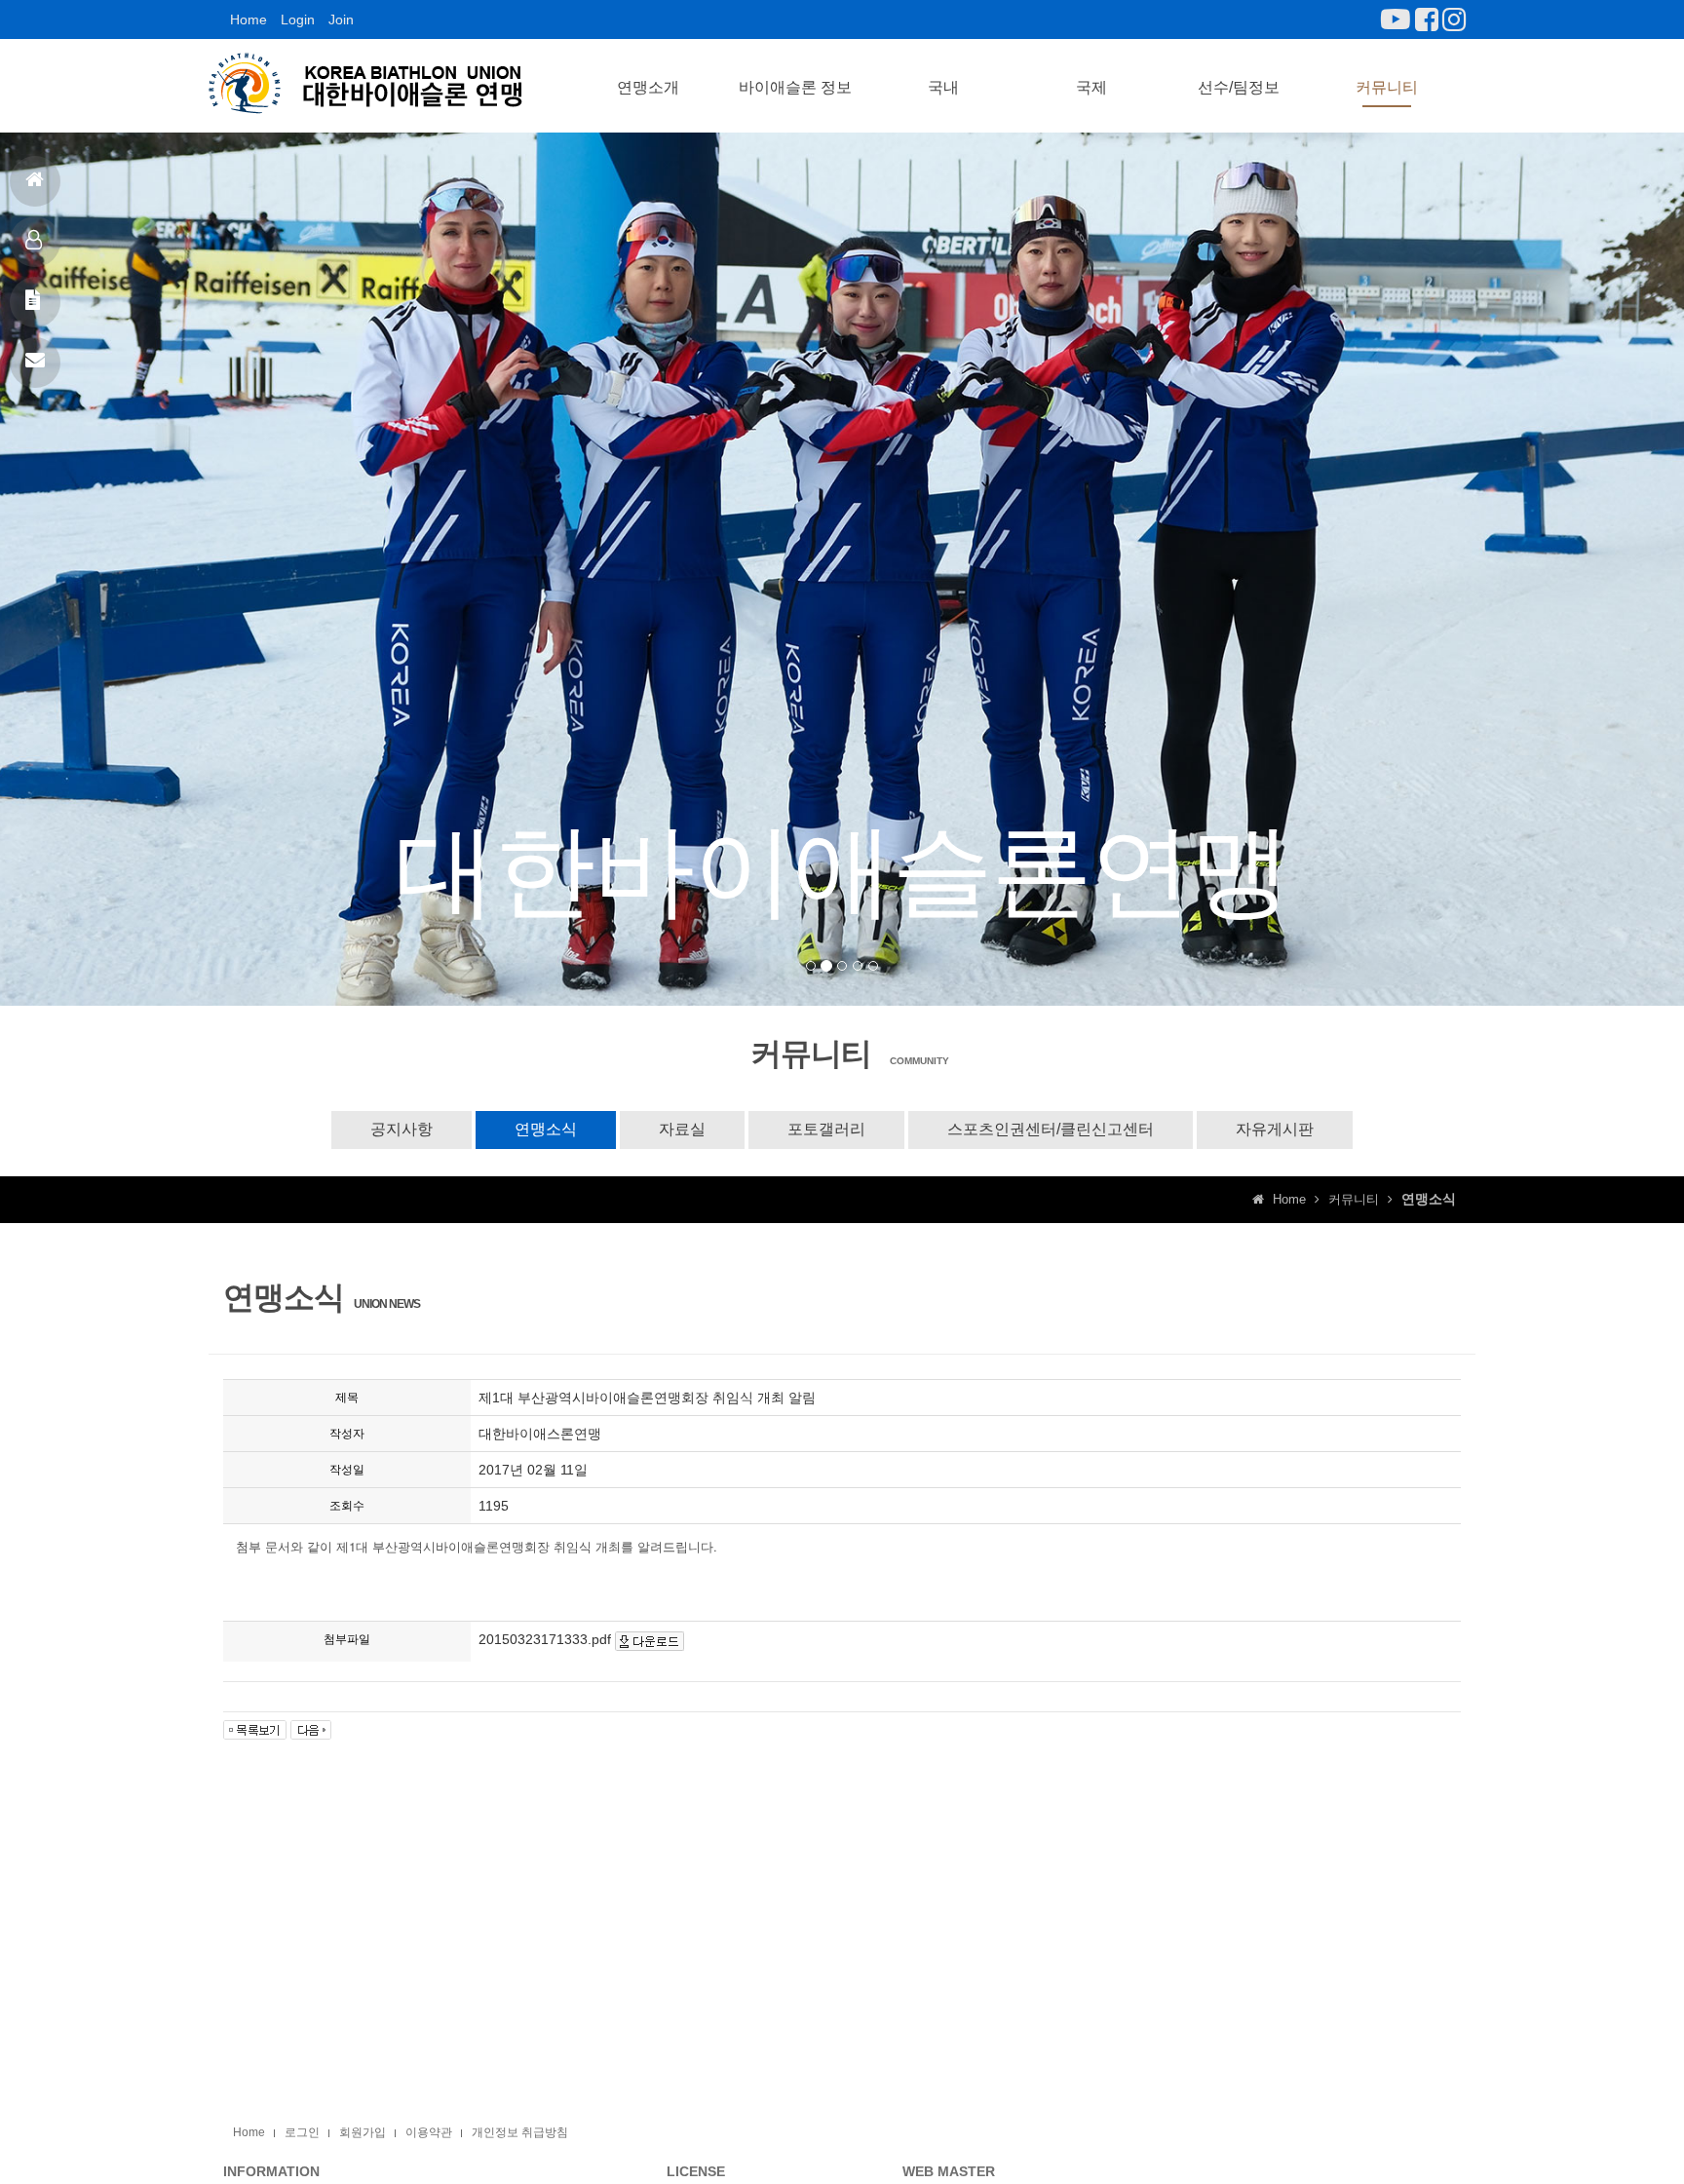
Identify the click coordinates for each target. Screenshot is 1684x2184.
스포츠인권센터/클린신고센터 (1051, 1129)
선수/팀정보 (1239, 87)
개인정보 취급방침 (520, 2132)
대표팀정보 (35, 242)
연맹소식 (546, 1129)
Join (341, 19)
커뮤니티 (1387, 87)
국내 (943, 87)
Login (298, 19)
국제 (1091, 87)
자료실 (682, 1129)
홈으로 (35, 181)
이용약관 (429, 2132)
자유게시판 (1275, 1129)
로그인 (302, 2132)
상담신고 (35, 363)
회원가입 (363, 2132)
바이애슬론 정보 (795, 87)
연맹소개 (648, 87)
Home (249, 19)
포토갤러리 (826, 1129)
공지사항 (35, 302)
